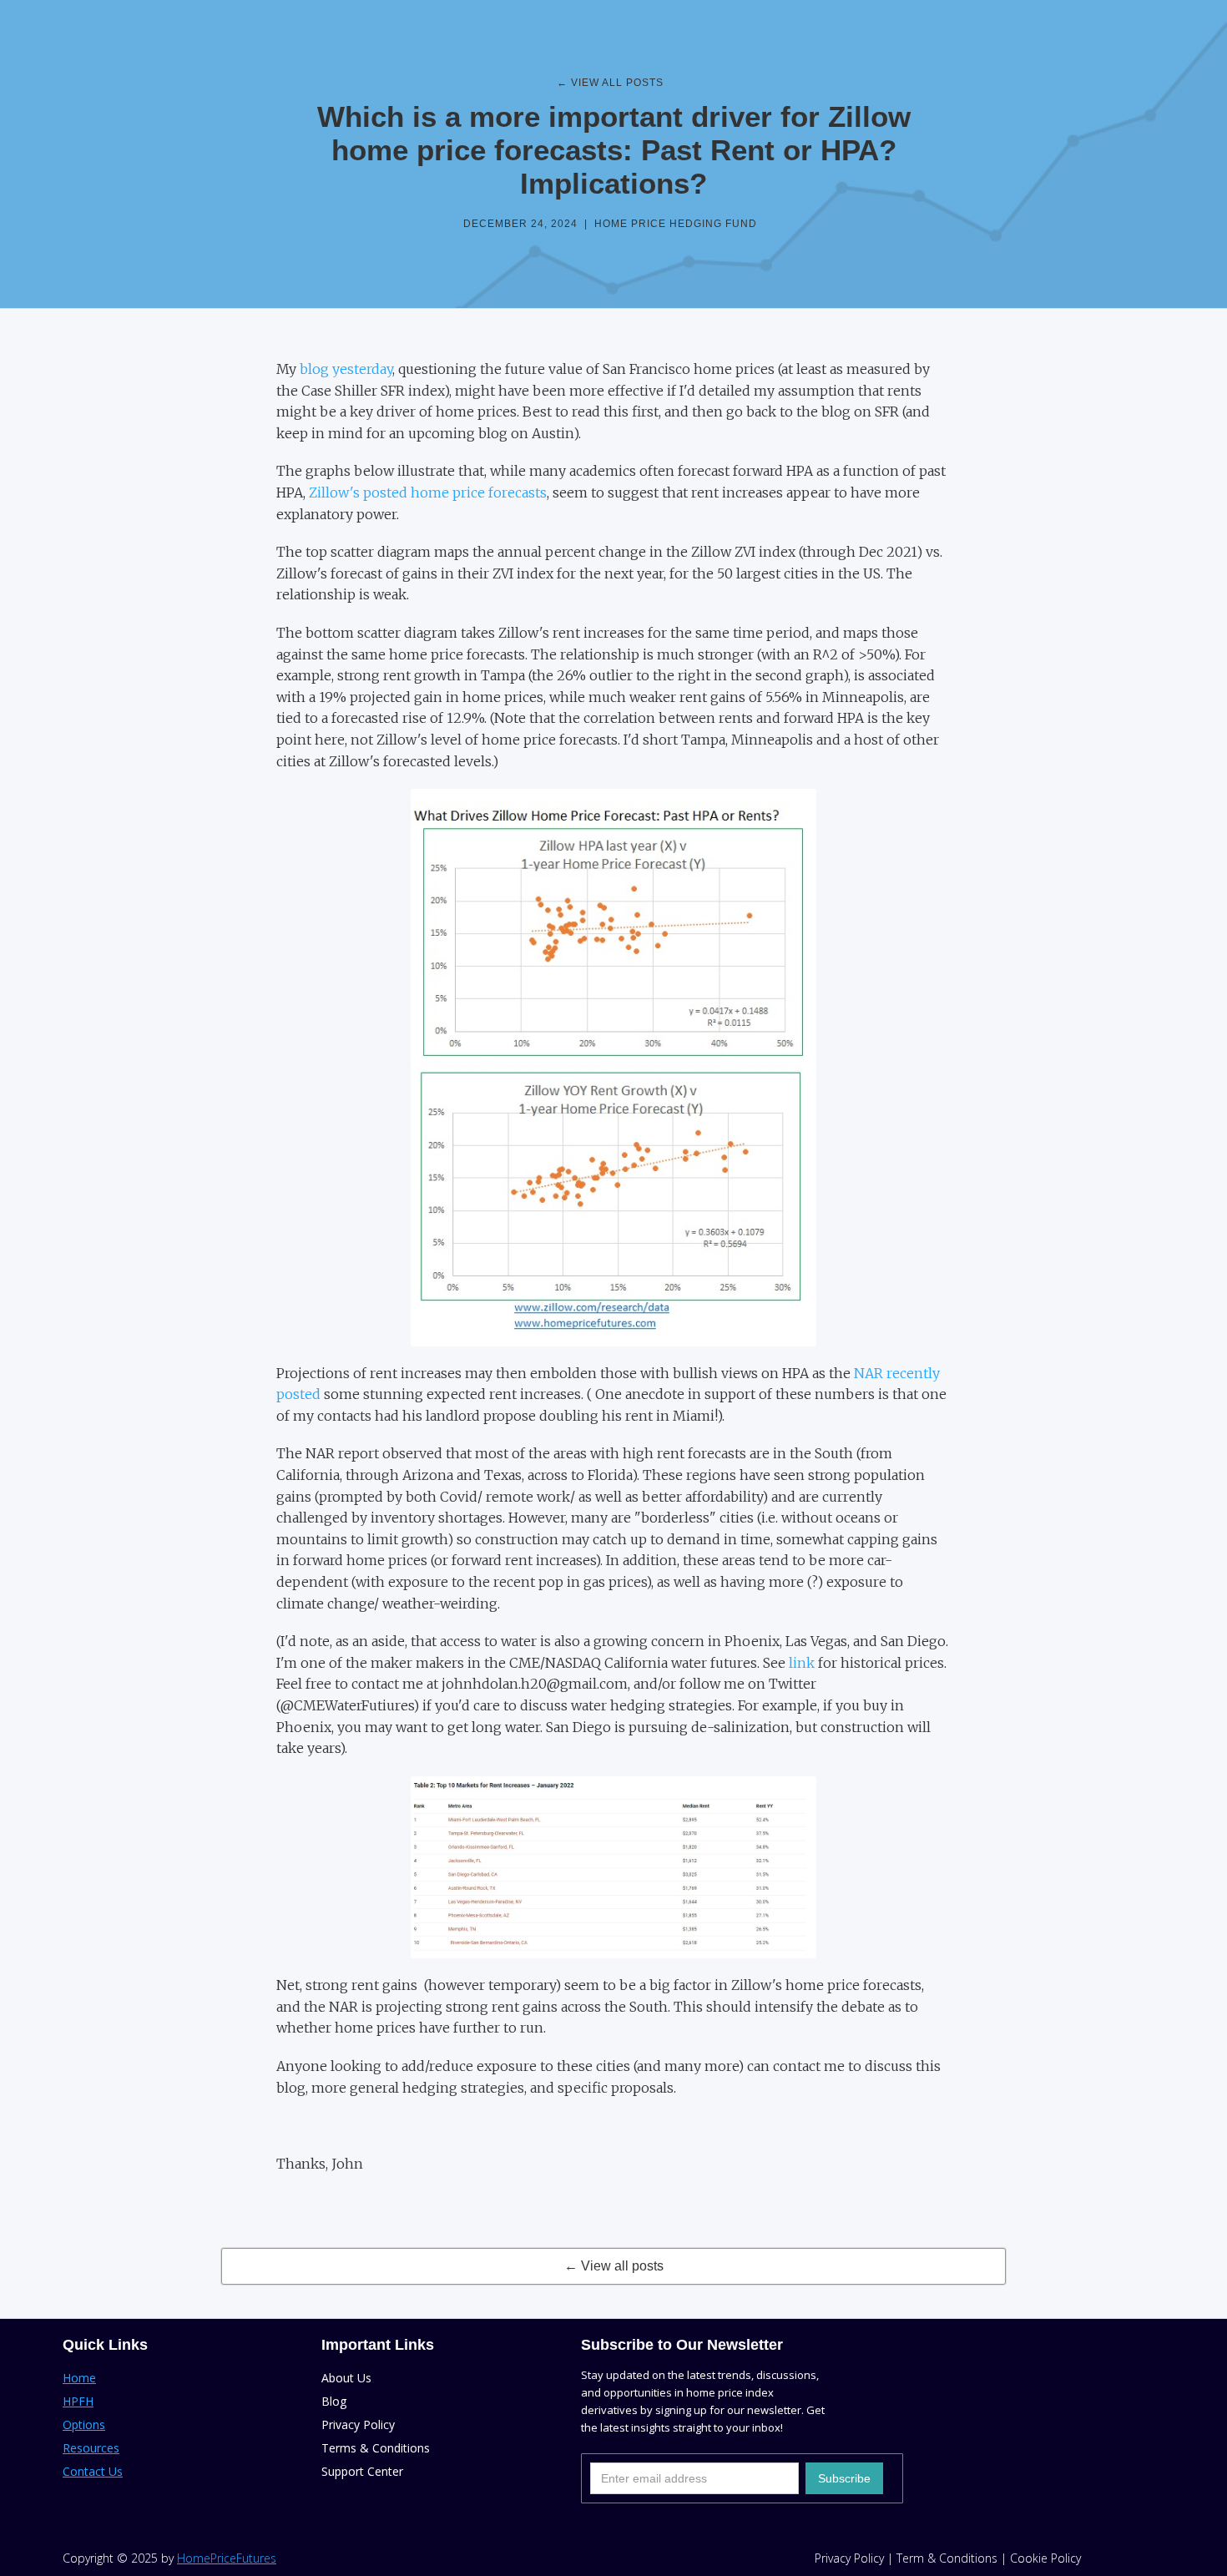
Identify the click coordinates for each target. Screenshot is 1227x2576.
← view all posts (610, 83)
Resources (91, 2448)
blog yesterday (346, 369)
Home (79, 2378)
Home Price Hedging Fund (676, 224)
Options (84, 2424)
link (800, 1663)
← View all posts (614, 2266)
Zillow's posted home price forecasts (428, 492)
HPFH (78, 2401)
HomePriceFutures (227, 2558)
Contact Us (93, 2471)
